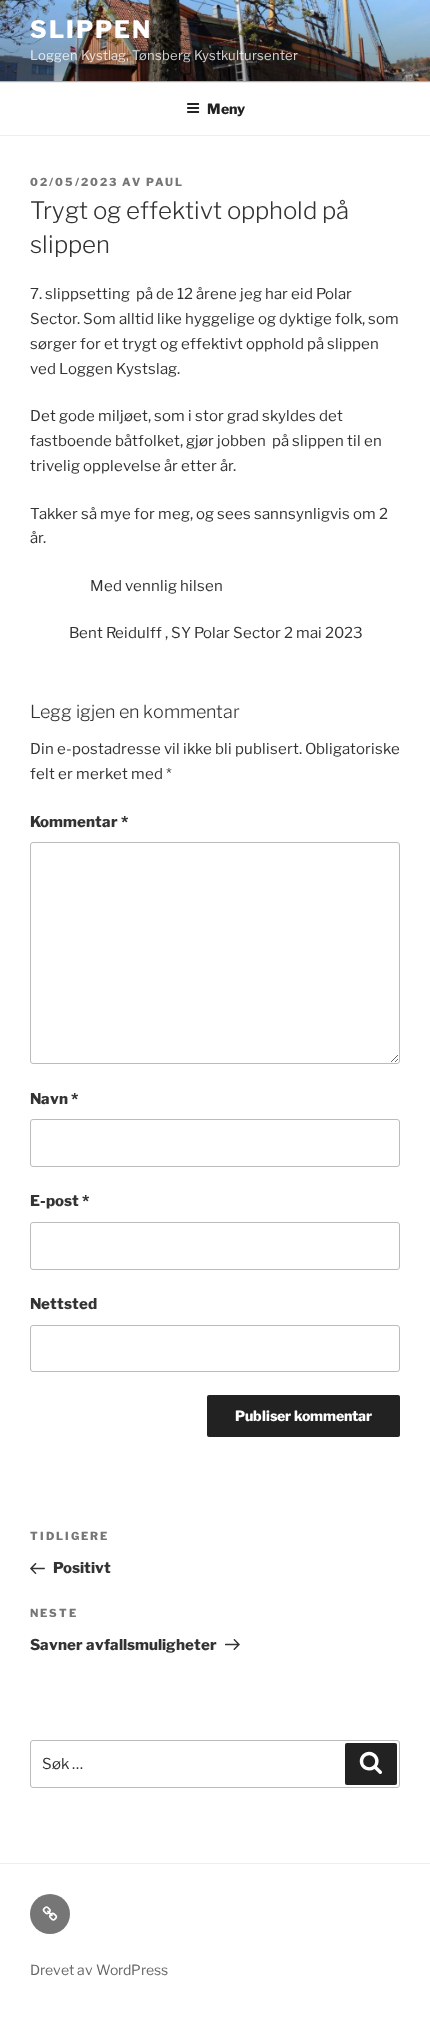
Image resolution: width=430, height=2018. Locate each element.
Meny (226, 108)
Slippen (90, 29)
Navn (54, 1099)
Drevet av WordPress (99, 1969)
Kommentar (79, 822)
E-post (59, 1201)
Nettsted (63, 1304)
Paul (165, 182)
